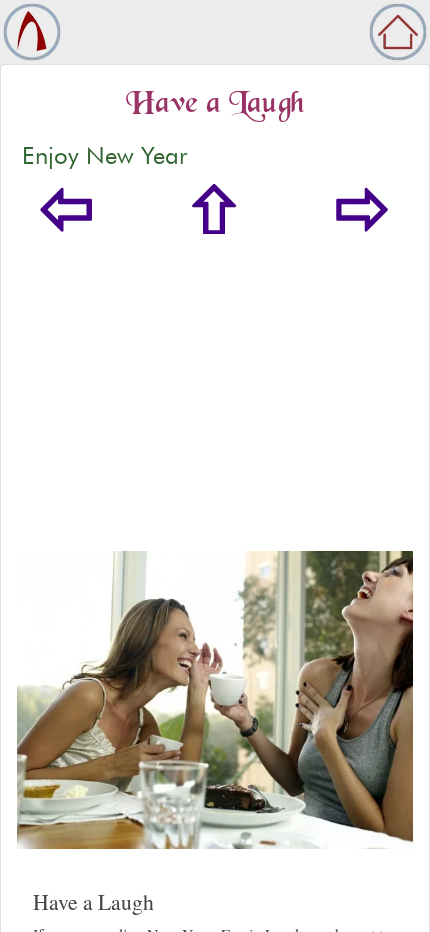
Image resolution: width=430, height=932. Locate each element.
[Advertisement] (215, 392)
